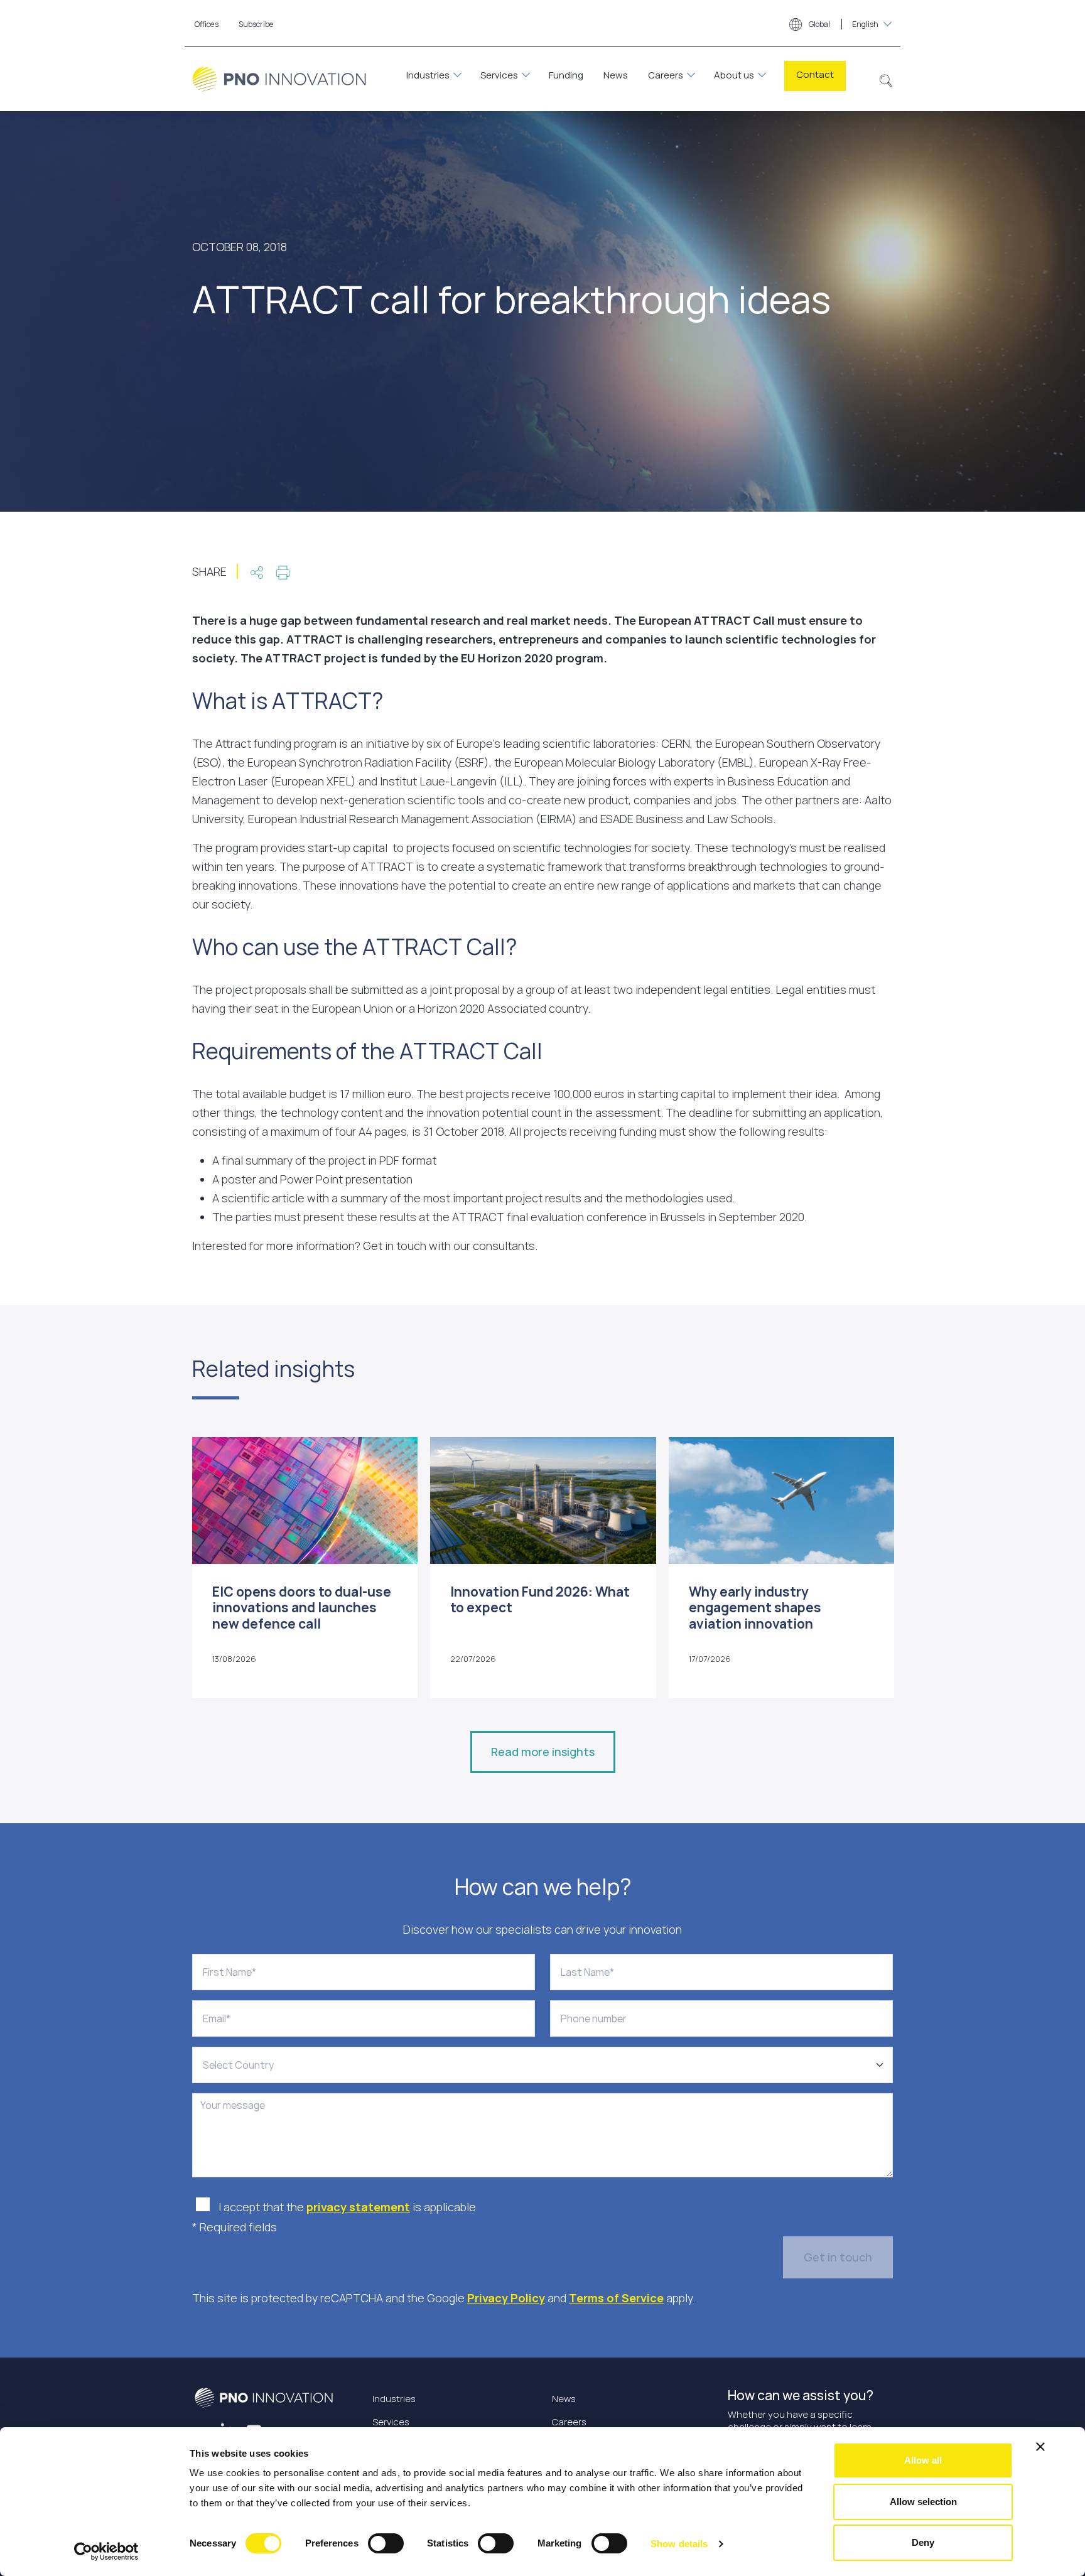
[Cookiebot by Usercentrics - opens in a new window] (106, 2552)
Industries (428, 75)
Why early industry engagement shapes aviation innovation (755, 1607)
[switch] (386, 2543)
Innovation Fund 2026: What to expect (540, 1599)
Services (499, 75)
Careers (666, 75)
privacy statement (358, 2207)
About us (734, 75)
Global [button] (843, 24)
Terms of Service (616, 2298)
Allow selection (923, 2502)
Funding (566, 75)
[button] (886, 79)
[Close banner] (1040, 2447)
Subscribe (256, 24)
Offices (207, 24)
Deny (923, 2542)
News (616, 75)
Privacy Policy (506, 2298)
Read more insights (543, 1752)
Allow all (923, 2460)
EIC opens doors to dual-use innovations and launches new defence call (302, 1607)
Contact (815, 74)
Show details (679, 2544)
